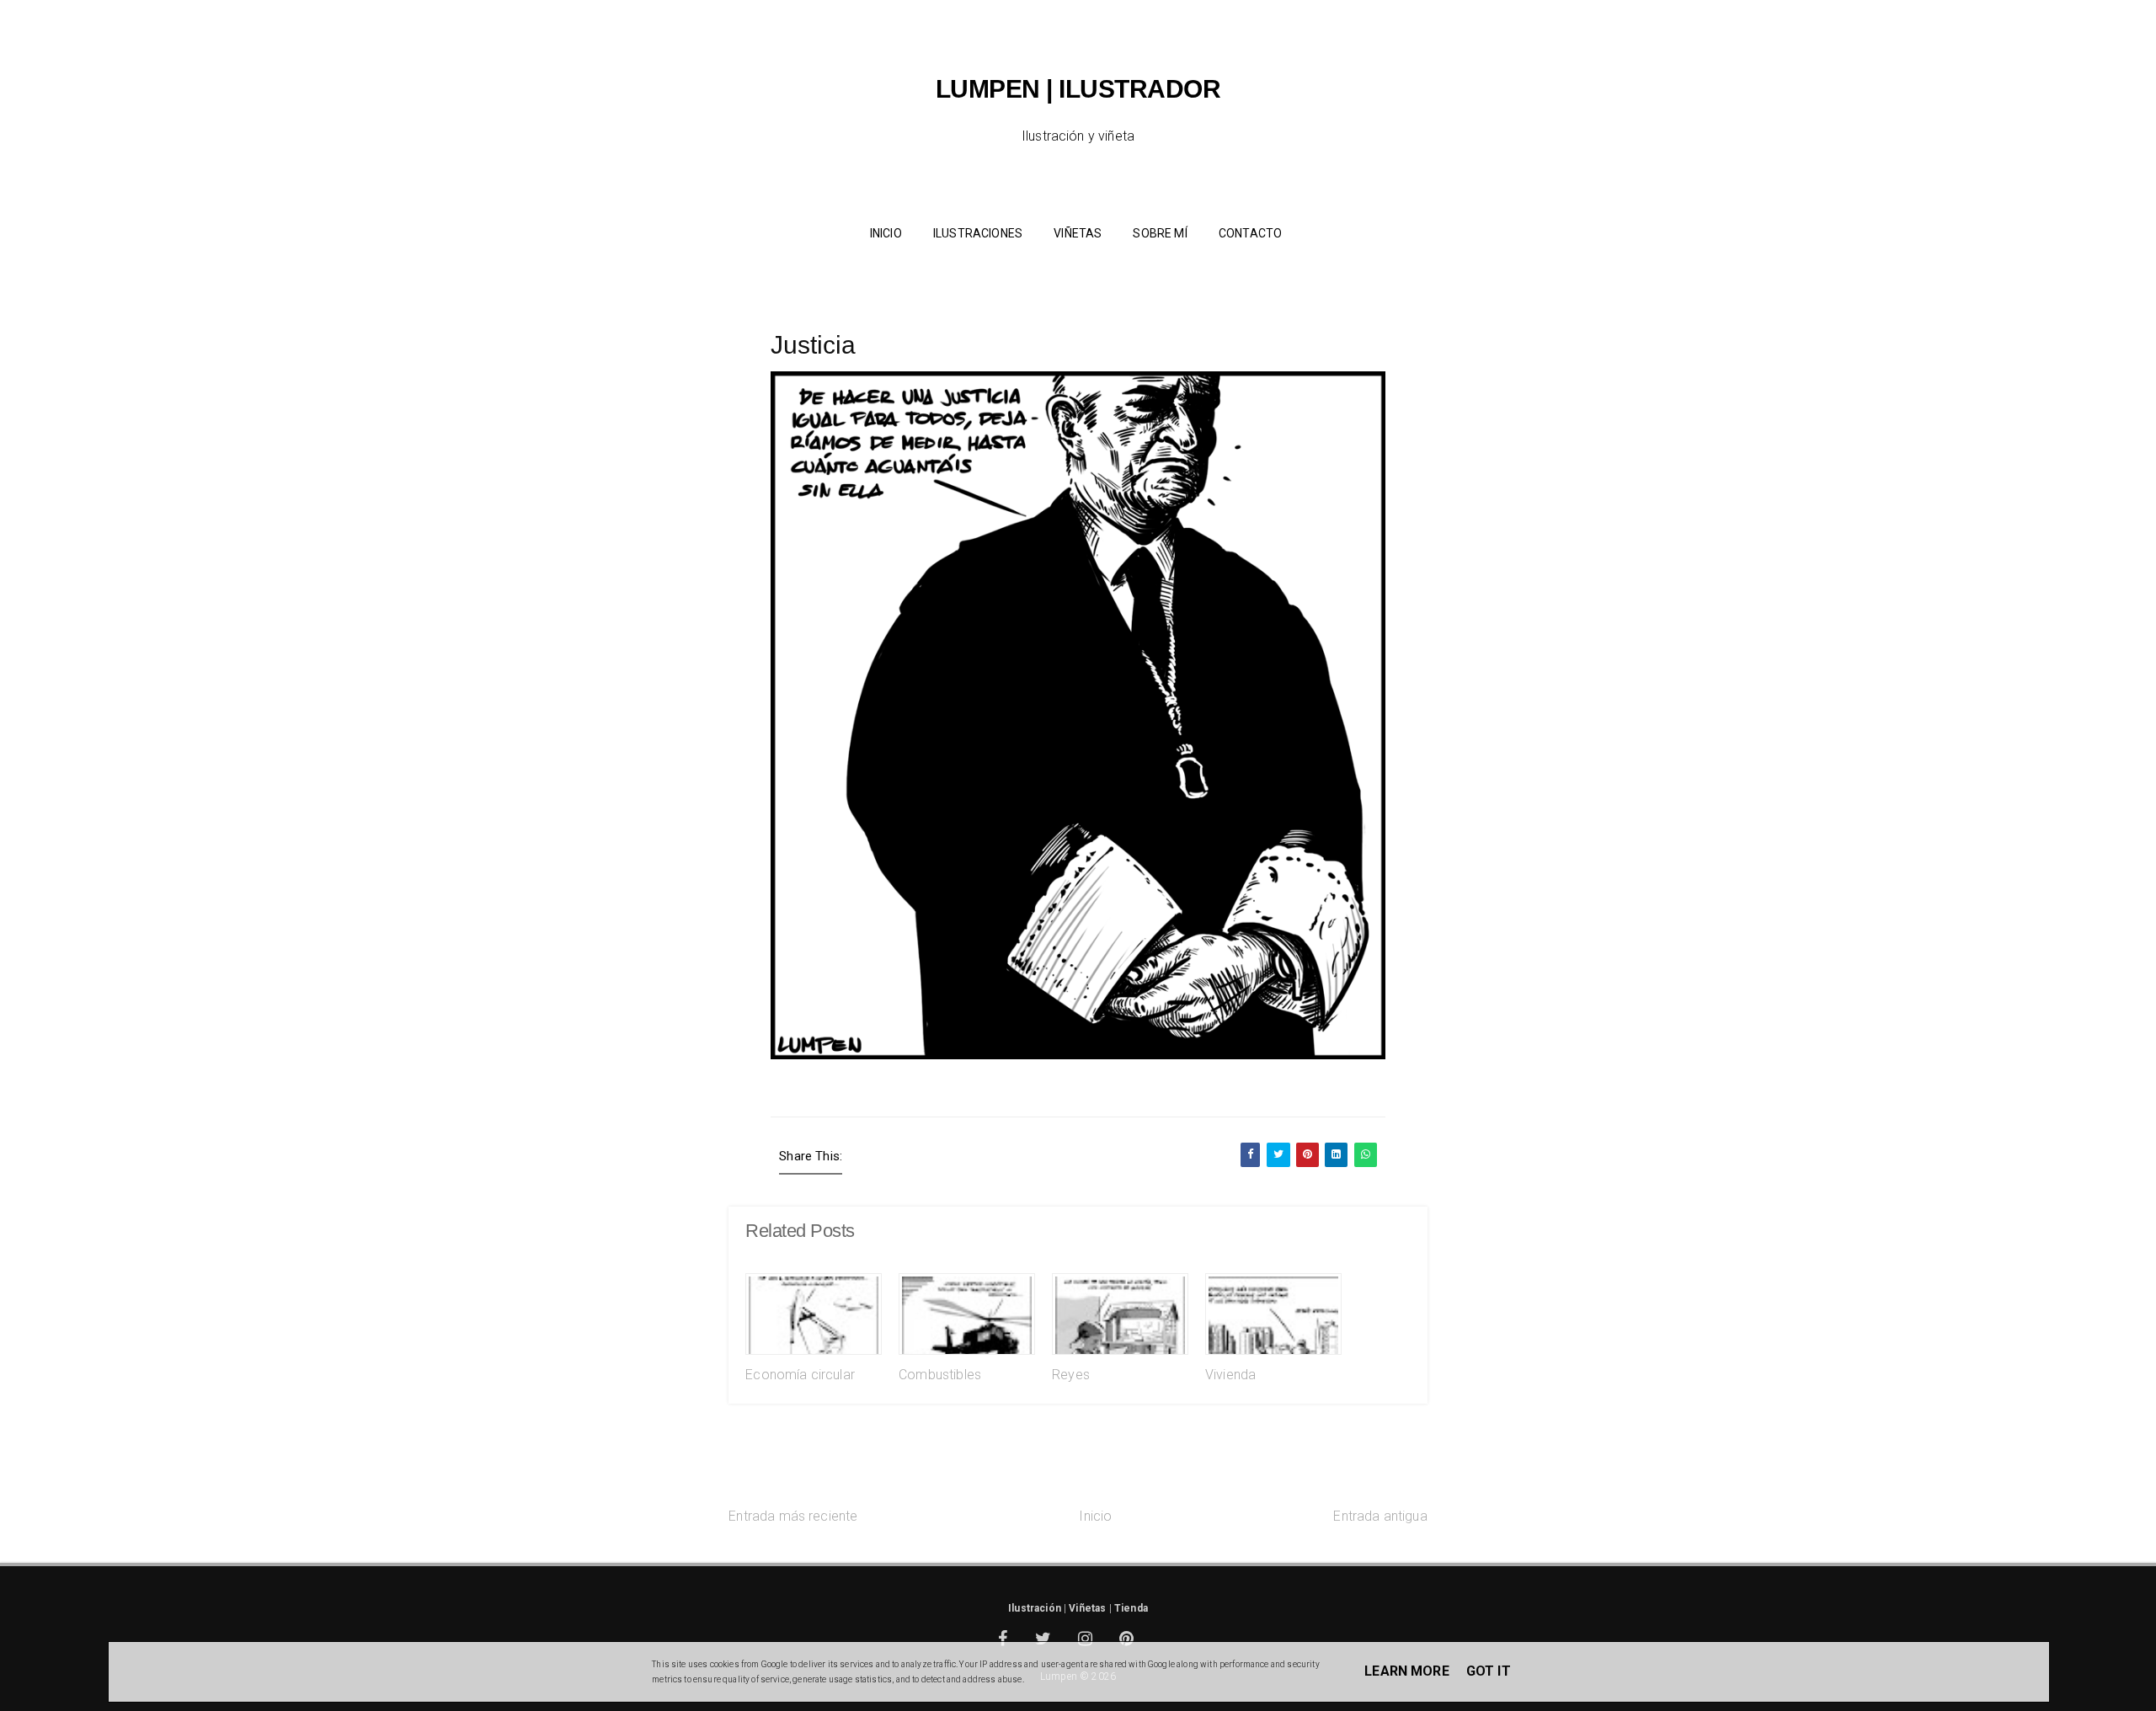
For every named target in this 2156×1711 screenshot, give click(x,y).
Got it (1489, 1671)
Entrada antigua (1380, 1516)
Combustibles (940, 1375)
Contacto (1250, 233)
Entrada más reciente (793, 1516)
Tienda (1131, 1608)
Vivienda (1230, 1375)
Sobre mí (1160, 233)
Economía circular (800, 1375)
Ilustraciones (978, 233)
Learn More (1407, 1671)
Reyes (1071, 1375)
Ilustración (1035, 1608)
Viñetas (1078, 233)
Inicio (1095, 1516)
